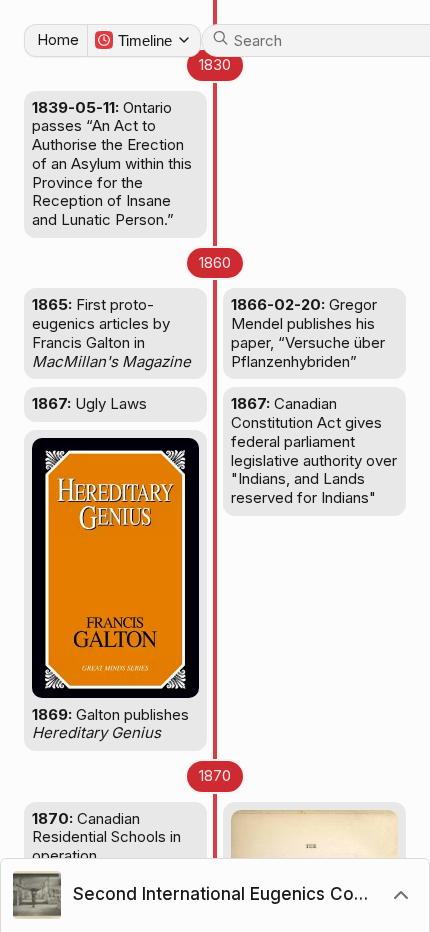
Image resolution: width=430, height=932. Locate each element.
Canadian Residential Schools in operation (106, 837)
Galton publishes (110, 724)
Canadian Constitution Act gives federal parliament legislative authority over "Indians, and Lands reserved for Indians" (314, 450)
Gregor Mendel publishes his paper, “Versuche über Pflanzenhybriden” (308, 332)
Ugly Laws (89, 403)
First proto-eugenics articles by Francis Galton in (111, 332)
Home (58, 39)
